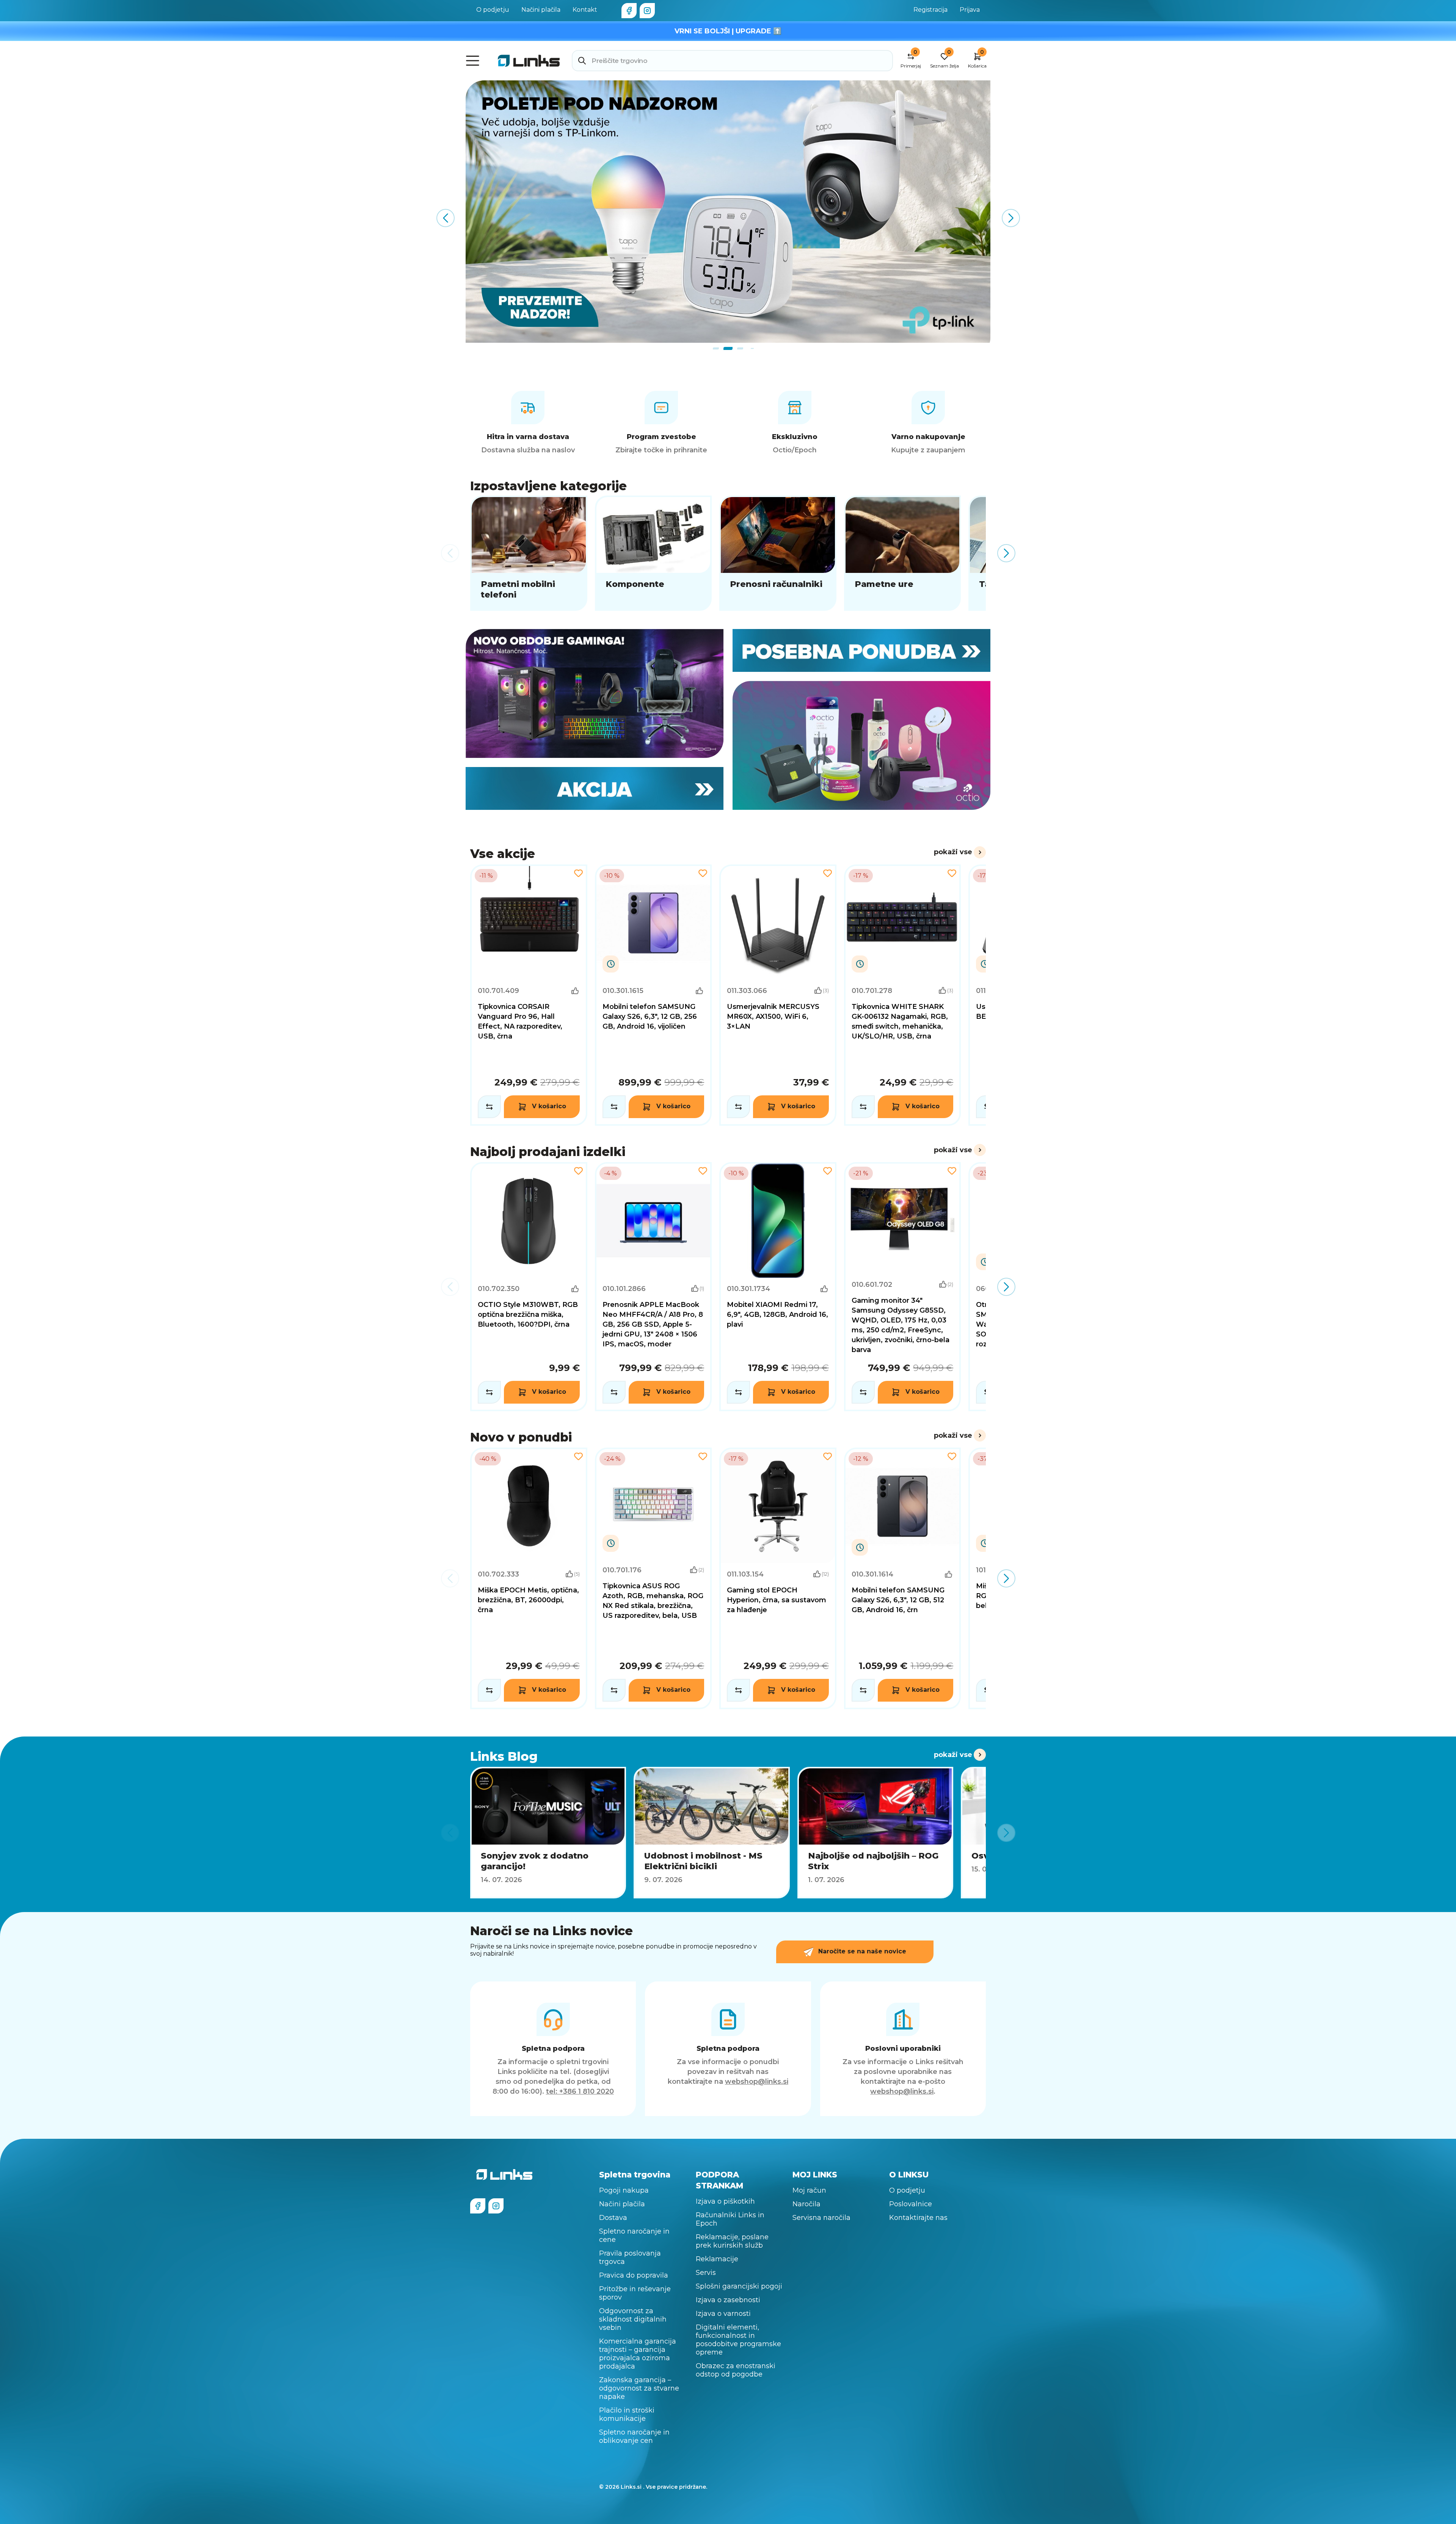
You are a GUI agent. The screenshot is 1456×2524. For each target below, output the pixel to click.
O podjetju (493, 10)
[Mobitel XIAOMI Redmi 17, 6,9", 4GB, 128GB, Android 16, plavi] (778, 1287)
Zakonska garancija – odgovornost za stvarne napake (639, 2388)
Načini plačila (541, 10)
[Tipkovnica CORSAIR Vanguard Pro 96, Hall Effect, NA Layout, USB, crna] (529, 995)
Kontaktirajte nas (918, 2218)
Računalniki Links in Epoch (730, 2219)
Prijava (970, 10)
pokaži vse (953, 852)
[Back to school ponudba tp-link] (728, 212)
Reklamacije (717, 2259)
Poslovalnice (911, 2204)
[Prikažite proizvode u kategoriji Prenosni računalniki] (778, 553)
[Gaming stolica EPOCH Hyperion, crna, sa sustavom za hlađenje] (778, 1578)
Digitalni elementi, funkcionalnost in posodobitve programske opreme (738, 2340)
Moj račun (809, 2190)
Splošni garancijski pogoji (739, 2286)
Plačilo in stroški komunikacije (627, 2414)
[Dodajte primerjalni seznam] (489, 1107)
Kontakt (585, 10)
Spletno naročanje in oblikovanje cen (634, 2436)
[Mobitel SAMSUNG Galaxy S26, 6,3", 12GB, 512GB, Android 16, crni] (903, 1578)
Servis (706, 2273)
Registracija (930, 10)
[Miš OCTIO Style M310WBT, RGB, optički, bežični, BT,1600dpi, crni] (529, 1287)
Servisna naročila (821, 2218)
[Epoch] (595, 693)
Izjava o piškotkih (725, 2201)
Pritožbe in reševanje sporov (635, 2293)
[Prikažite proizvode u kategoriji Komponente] (653, 553)
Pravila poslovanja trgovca (630, 2257)
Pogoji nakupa (624, 2190)
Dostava (613, 2218)
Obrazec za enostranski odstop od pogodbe (736, 2370)
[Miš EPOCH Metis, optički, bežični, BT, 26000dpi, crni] (529, 1578)
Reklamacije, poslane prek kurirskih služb (732, 2241)
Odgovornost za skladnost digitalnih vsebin (633, 2319)
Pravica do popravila (634, 2275)
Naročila (806, 2204)
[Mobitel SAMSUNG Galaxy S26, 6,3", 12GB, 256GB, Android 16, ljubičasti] (653, 995)
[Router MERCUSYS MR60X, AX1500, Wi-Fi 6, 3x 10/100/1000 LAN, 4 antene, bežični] (778, 995)
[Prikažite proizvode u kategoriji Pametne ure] (903, 553)
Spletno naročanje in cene (634, 2235)
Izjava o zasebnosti (728, 2300)
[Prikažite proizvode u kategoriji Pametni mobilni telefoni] (529, 553)
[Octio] (861, 745)
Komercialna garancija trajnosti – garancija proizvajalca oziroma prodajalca (638, 2354)
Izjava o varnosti (723, 2314)
